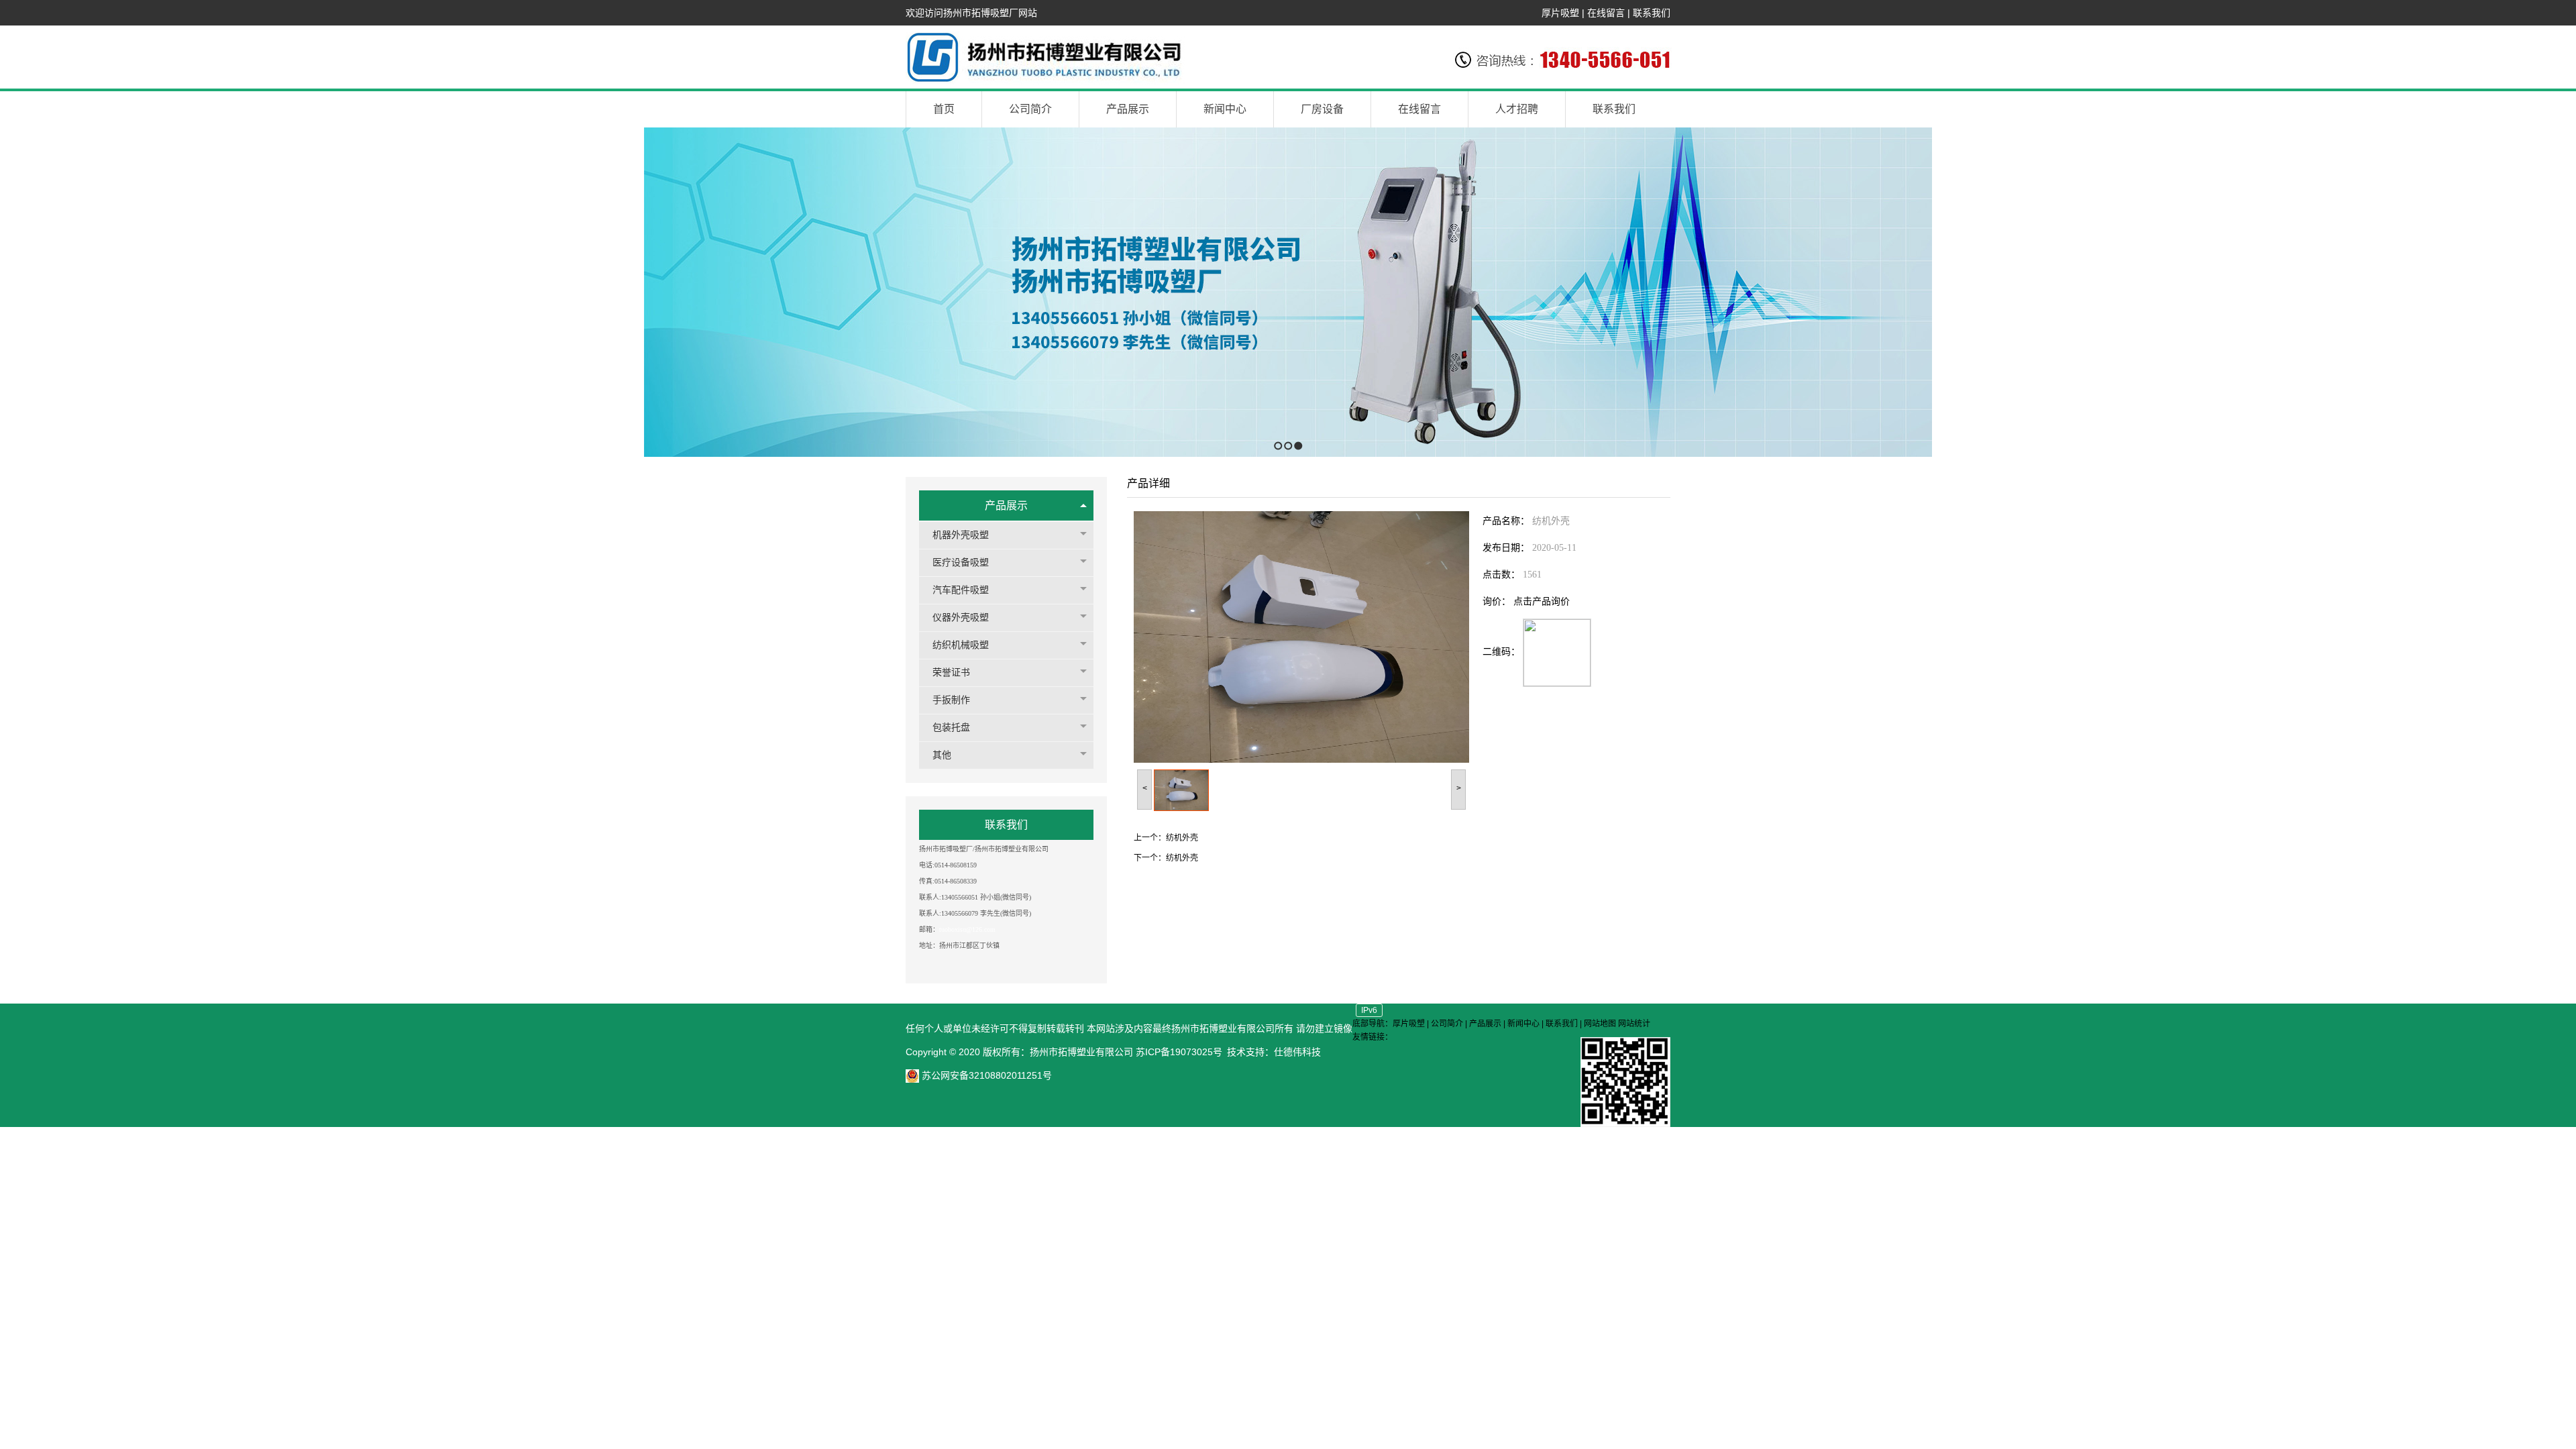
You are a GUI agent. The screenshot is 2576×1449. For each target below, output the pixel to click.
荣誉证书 (951, 673)
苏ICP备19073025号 (1179, 1052)
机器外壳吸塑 (961, 535)
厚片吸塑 (1560, 13)
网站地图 (1600, 1024)
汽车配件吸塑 (961, 590)
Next (2562, 292)
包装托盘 (951, 728)
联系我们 (1652, 13)
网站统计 (1634, 1024)
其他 (942, 755)
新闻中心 (1523, 1024)
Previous (10, 292)
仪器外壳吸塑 (961, 618)
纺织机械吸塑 (961, 645)
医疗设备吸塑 (961, 562)
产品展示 (1006, 505)
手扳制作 (951, 700)
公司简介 (1447, 1024)
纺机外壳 (1182, 838)
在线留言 (1606, 13)
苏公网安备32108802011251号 (985, 1075)
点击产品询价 (1542, 601)
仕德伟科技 (1297, 1052)
